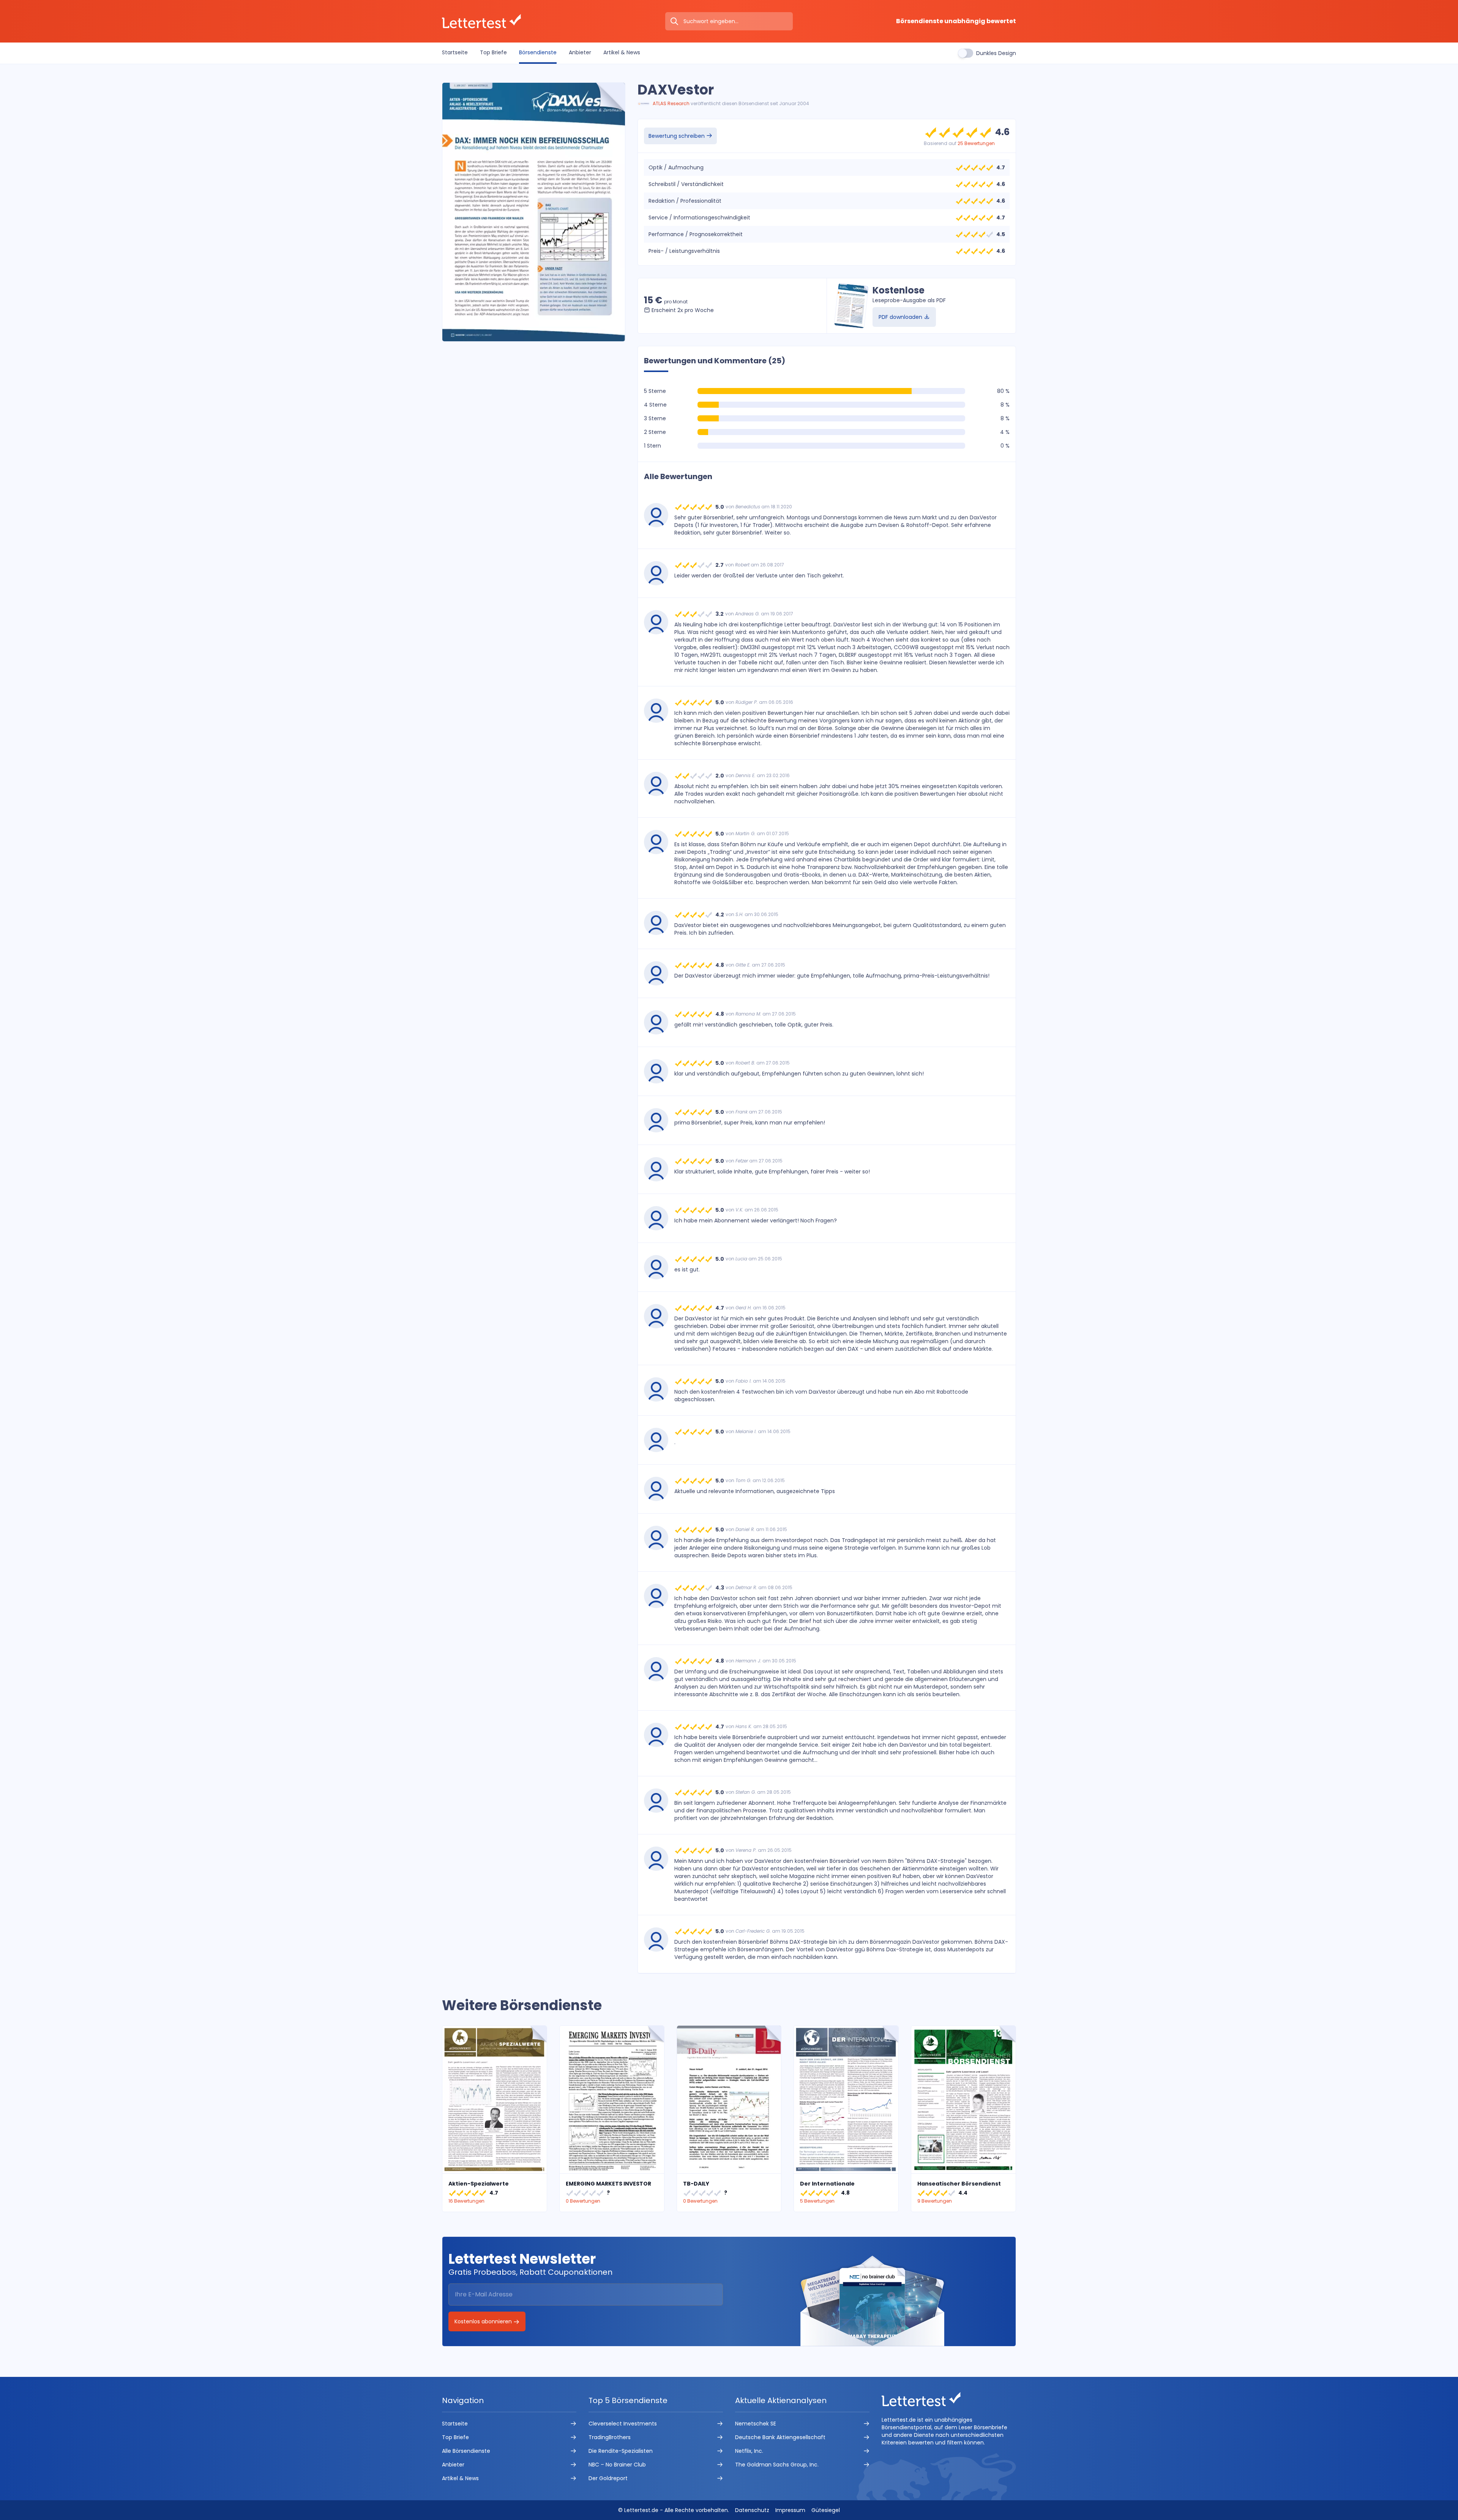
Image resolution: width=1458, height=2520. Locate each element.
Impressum (790, 2510)
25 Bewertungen (976, 143)
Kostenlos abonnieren (484, 2321)
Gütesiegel (826, 2510)
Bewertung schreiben (677, 136)
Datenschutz (752, 2510)
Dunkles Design (996, 53)
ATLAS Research (671, 103)
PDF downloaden (901, 317)
